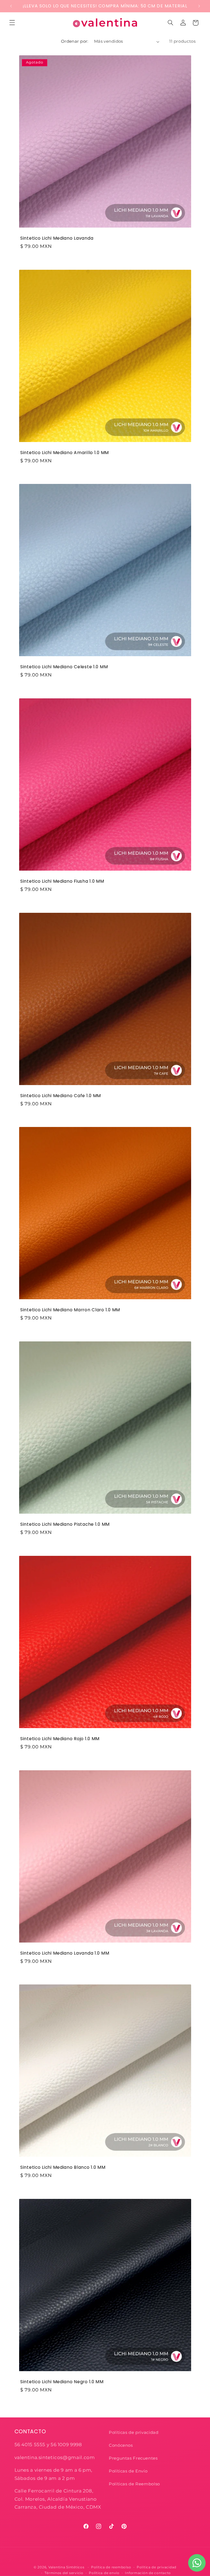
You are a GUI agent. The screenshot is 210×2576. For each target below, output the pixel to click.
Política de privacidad (157, 2567)
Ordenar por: (75, 41)
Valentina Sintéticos (66, 2567)
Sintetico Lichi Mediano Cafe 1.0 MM (61, 1095)
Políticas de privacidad (134, 2432)
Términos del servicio (64, 2573)
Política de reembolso (111, 2567)
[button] (12, 23)
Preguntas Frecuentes (133, 2458)
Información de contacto (148, 2573)
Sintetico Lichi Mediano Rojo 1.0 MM (60, 1739)
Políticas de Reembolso (134, 2484)
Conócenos (121, 2445)
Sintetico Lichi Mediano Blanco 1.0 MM (63, 2167)
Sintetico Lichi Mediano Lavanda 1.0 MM (65, 1953)
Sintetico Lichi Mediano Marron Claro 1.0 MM (70, 1310)
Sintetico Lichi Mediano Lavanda (57, 238)
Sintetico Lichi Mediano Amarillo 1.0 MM (65, 452)
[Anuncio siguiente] (199, 6)
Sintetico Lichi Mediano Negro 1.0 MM (62, 2382)
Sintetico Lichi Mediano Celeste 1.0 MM (64, 667)
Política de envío (104, 2573)
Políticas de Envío (128, 2471)
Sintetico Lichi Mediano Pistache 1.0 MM (65, 1524)
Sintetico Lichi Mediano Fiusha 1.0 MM (62, 881)
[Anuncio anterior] (11, 6)
